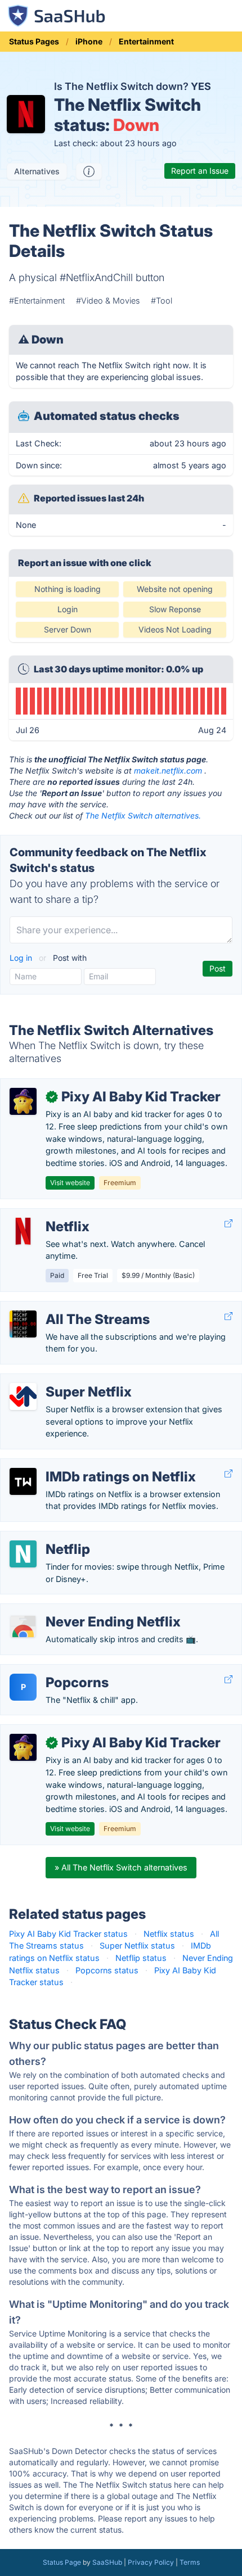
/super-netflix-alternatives (59, 1380)
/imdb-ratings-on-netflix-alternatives (79, 1465)
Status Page (62, 2562)
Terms (190, 2562)
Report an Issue (200, 171)
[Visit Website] (228, 1224)
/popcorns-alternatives (53, 1671)
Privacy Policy (151, 2562)
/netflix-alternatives (46, 1215)
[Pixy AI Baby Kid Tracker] (23, 1101)
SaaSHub (107, 2562)
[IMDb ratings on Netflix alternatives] (23, 1481)
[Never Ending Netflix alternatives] (23, 1626)
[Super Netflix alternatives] (23, 1397)
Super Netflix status (137, 1945)
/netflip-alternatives (46, 1537)
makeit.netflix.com (168, 770)
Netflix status (169, 1934)
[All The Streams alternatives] (23, 1324)
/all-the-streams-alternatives (64, 1307)
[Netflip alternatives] (23, 1554)
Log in (22, 958)
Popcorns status (107, 1970)
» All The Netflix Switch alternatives (121, 1867)
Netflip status (141, 1958)
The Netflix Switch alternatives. (143, 815)
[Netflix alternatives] (23, 1231)
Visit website (70, 1183)
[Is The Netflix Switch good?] (89, 171)
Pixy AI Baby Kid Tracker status (68, 1934)
